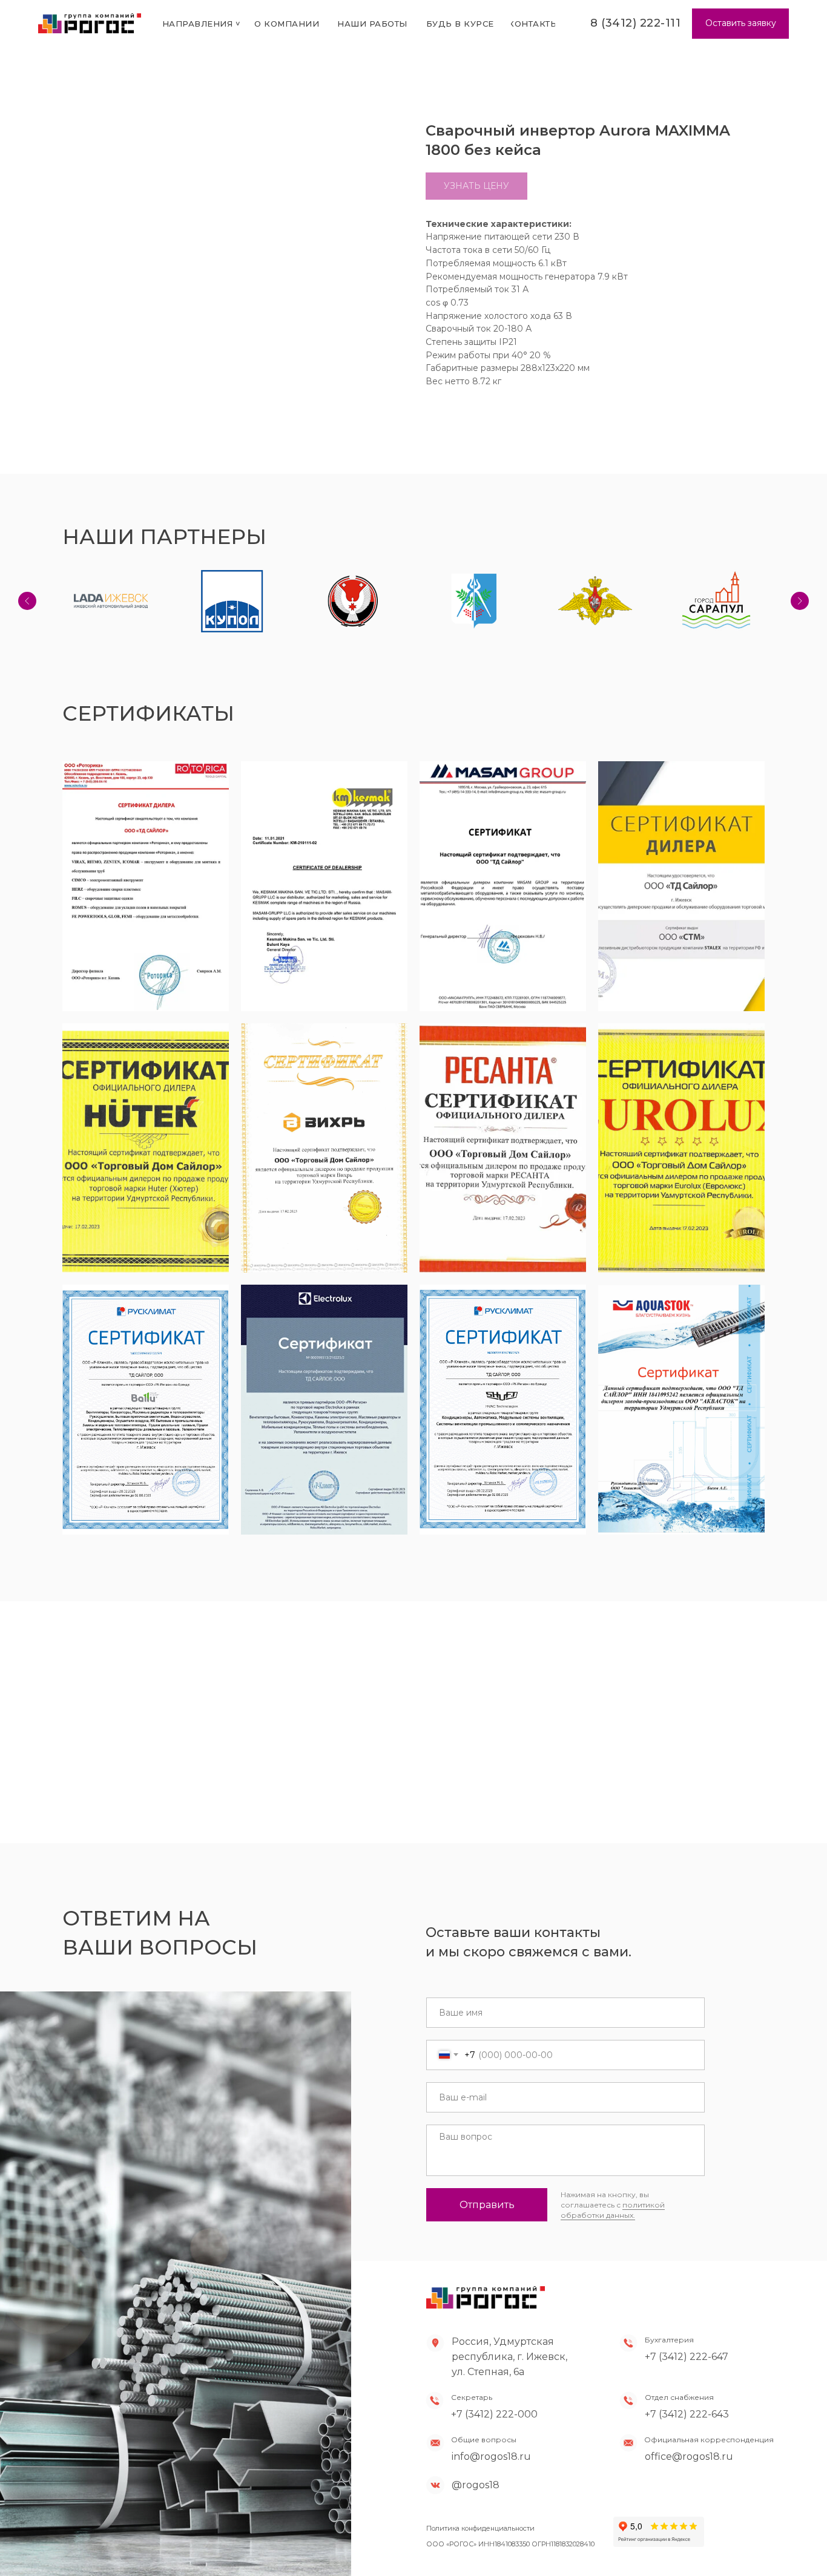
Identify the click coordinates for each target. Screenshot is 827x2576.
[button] (740, 24)
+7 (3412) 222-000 (494, 2414)
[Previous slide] (27, 601)
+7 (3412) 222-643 (687, 2414)
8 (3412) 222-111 (635, 23)
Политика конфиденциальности (480, 2528)
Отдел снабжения (679, 2397)
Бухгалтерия (669, 2340)
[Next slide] (800, 601)
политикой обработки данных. (613, 2210)
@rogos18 (476, 2485)
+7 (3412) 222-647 (687, 2357)
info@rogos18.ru (491, 2456)
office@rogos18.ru (689, 2456)
